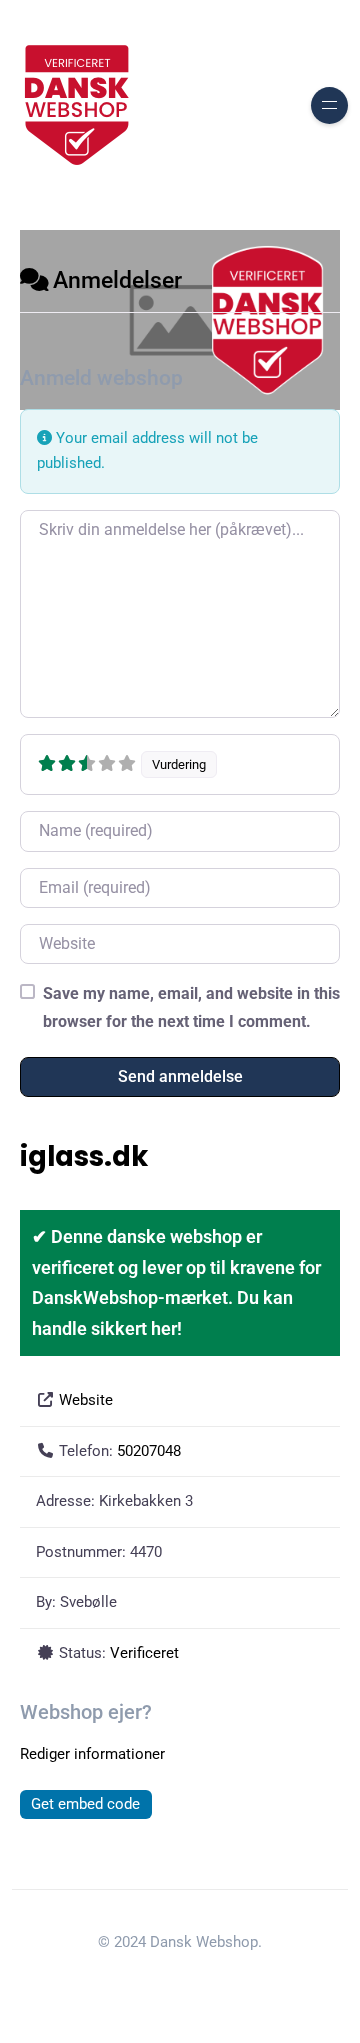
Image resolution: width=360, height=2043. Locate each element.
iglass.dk (84, 1156)
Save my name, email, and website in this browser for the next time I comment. (191, 1007)
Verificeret (144, 1653)
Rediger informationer (92, 1754)
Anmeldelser (117, 280)
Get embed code (85, 1804)
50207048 (149, 1451)
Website (86, 1400)
